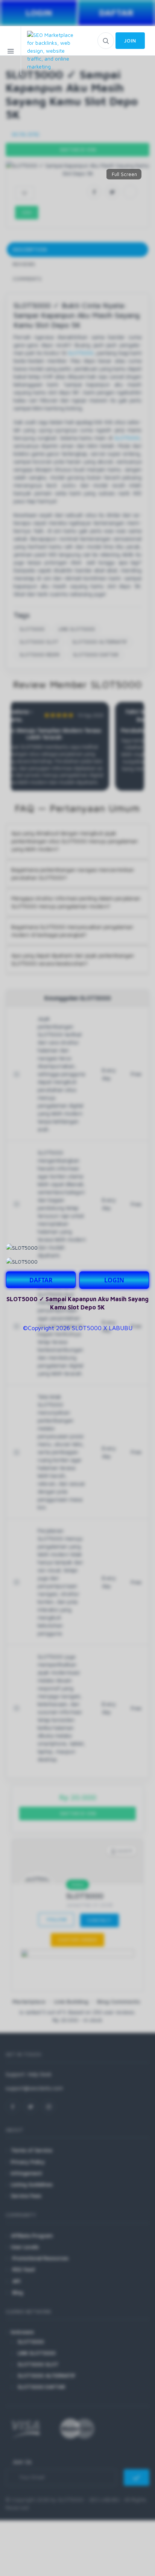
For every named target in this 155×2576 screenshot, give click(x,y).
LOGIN (114, 1280)
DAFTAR (41, 1280)
